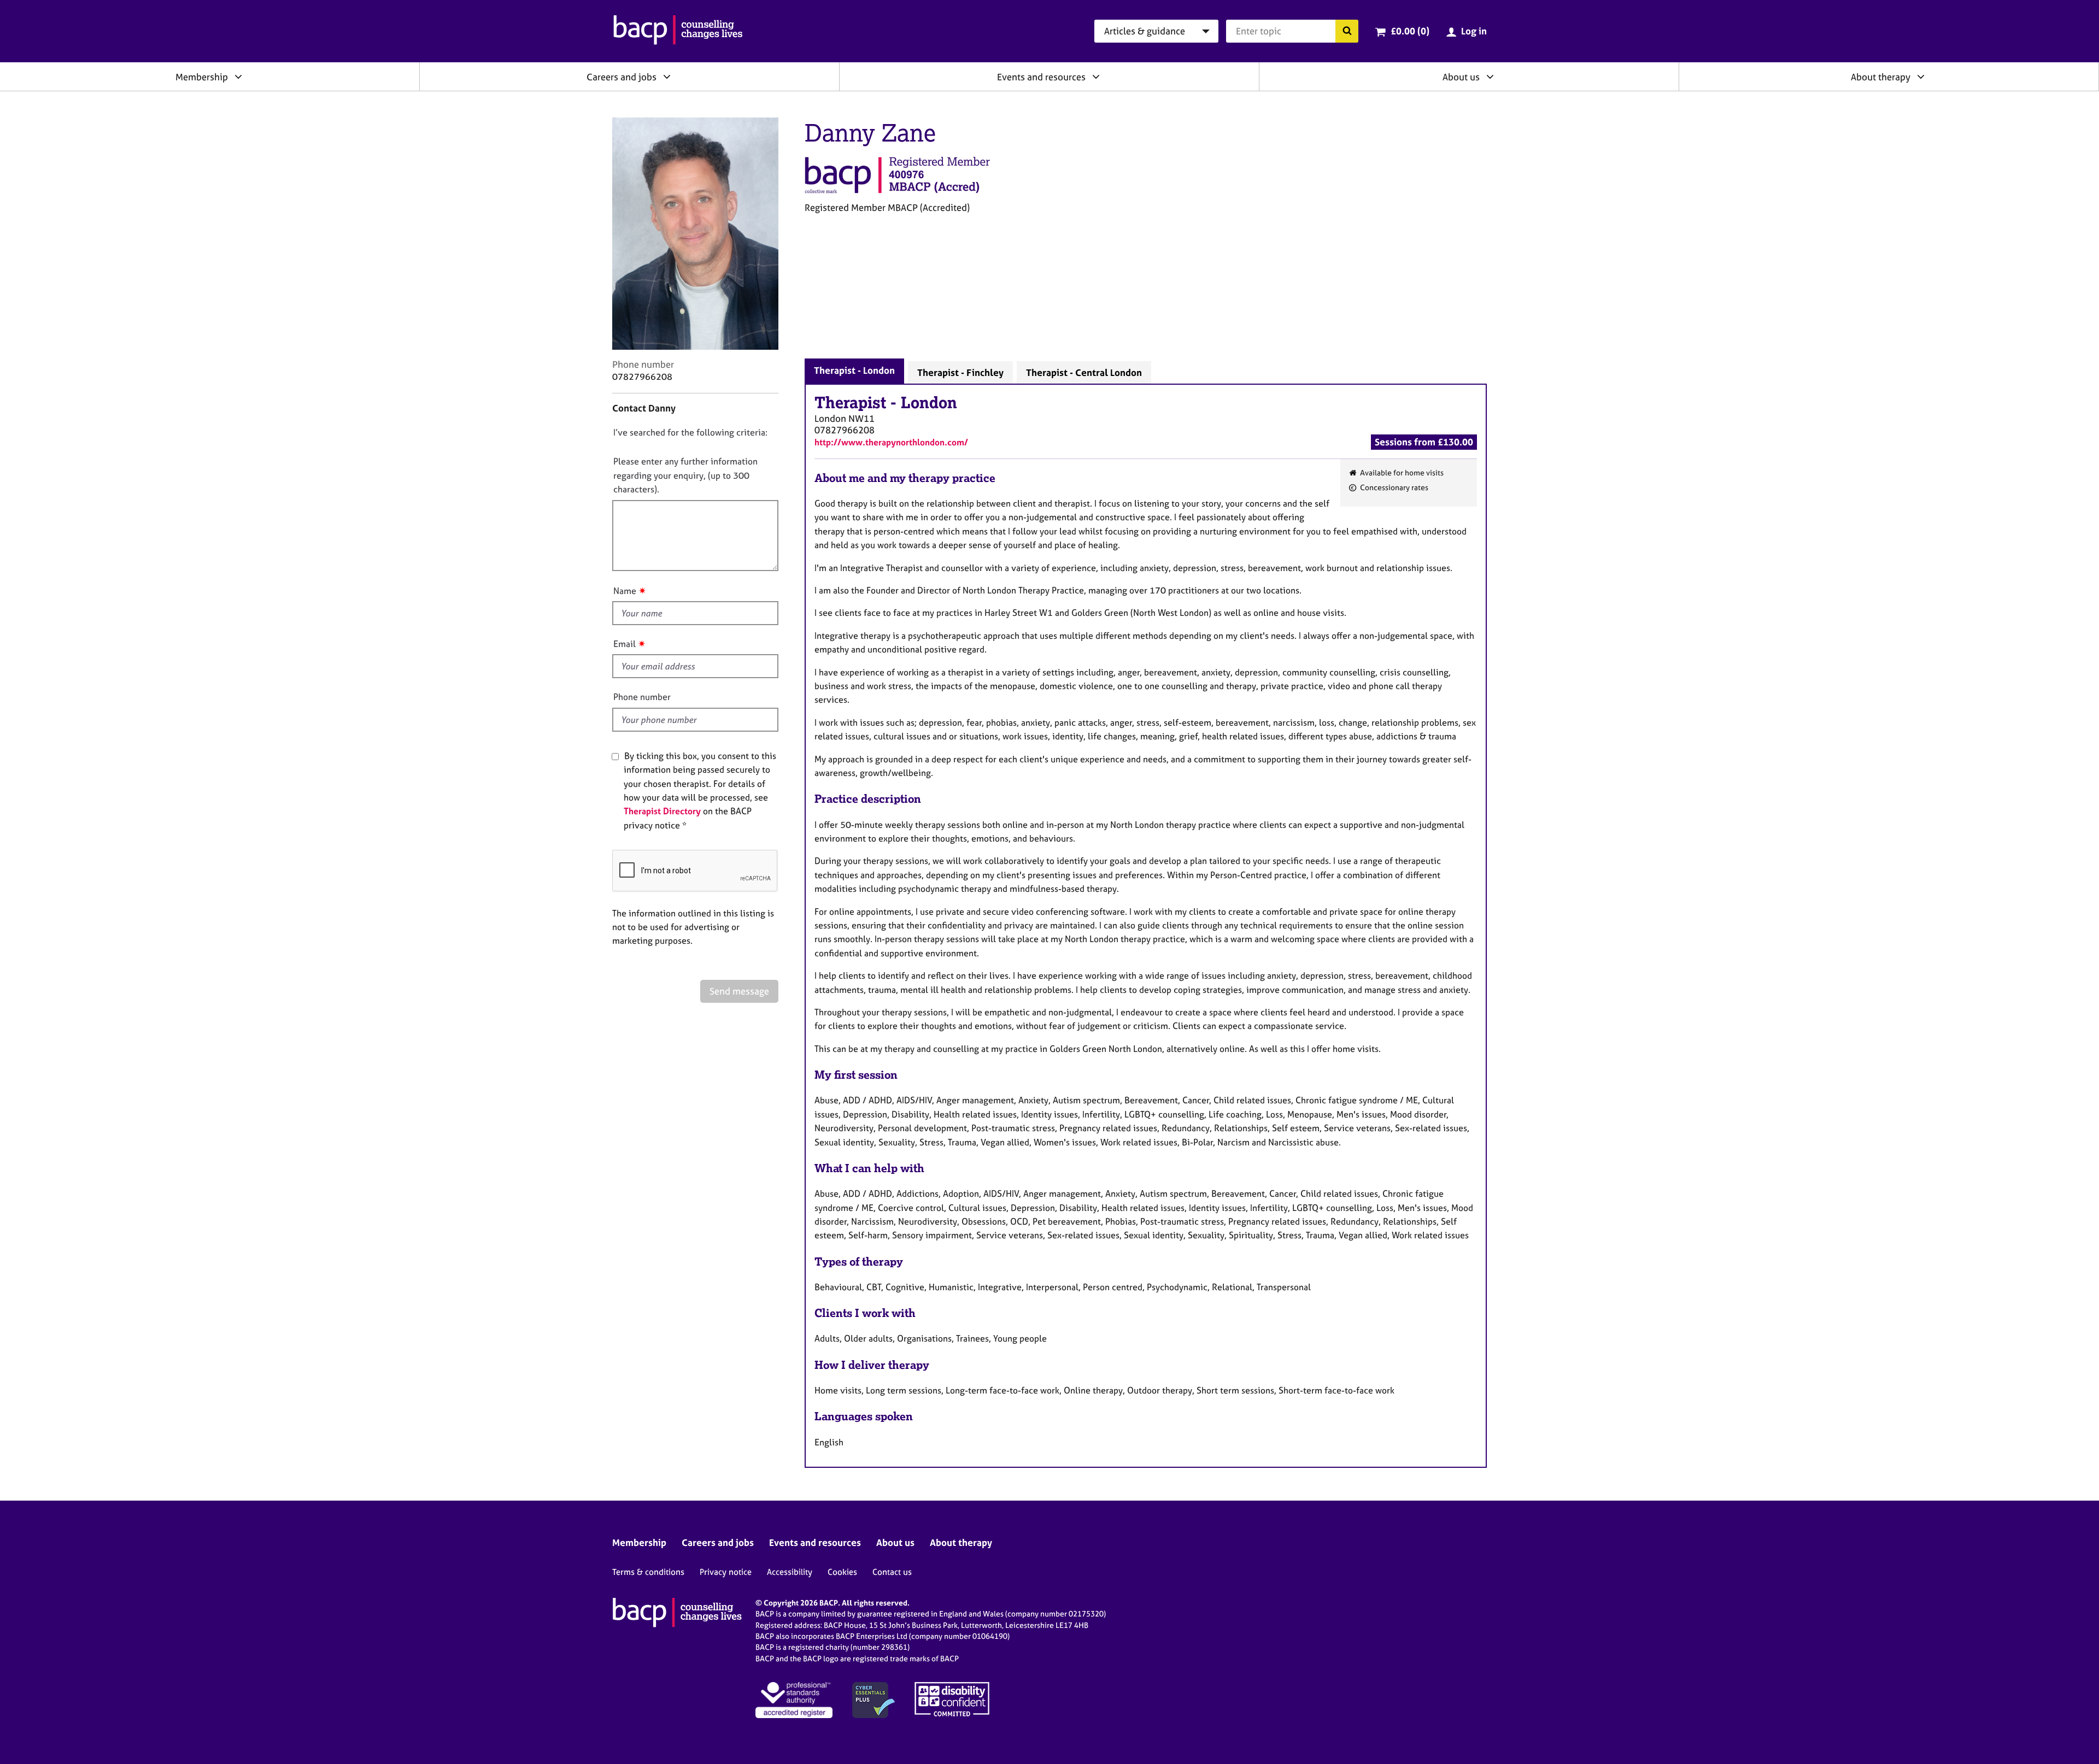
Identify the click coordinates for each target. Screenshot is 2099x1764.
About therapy (1881, 77)
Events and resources (1041, 77)
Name (625, 591)
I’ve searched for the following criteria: (690, 432)
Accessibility (790, 1572)
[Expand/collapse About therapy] (1921, 77)
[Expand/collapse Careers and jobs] (667, 77)
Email (625, 644)
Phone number (642, 697)
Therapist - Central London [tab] (1084, 372)
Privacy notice (726, 1572)
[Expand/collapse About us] (1490, 77)
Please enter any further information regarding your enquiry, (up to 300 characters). (685, 475)
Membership (202, 77)
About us (1461, 77)
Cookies (842, 1572)
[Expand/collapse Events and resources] (1096, 77)
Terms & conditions (648, 1572)
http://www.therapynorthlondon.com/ (891, 442)
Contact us (892, 1572)
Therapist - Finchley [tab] (960, 372)
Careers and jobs (622, 77)
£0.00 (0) (1410, 31)
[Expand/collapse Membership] (238, 77)
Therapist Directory (662, 811)
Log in (1474, 31)
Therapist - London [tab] (854, 370)
